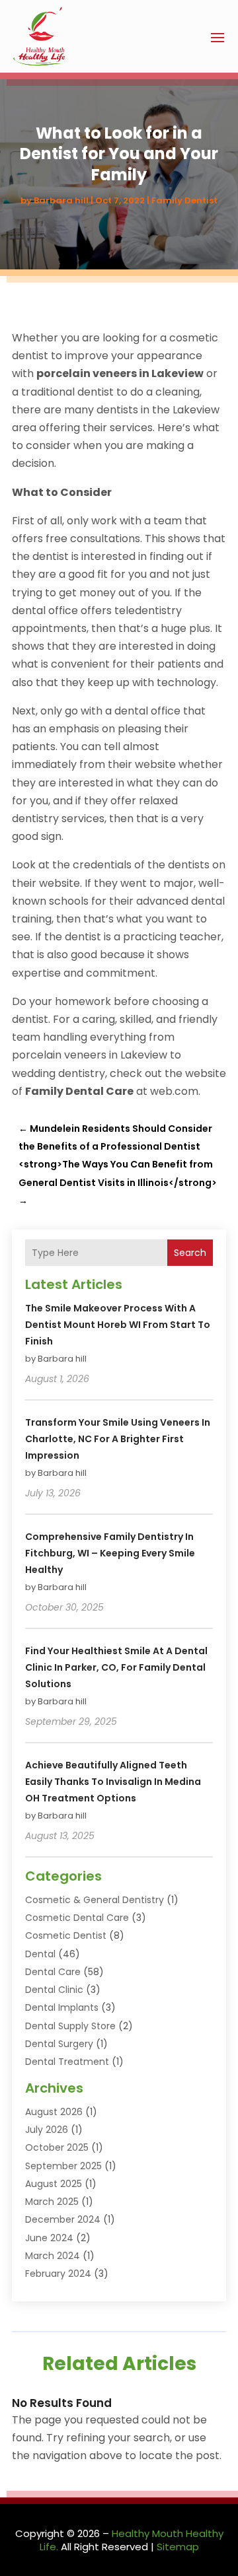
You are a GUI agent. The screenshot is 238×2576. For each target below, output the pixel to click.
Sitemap (178, 2547)
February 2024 (58, 2274)
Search (190, 1253)
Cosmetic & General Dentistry (95, 1900)
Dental (40, 1954)
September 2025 (63, 2166)
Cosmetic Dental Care (77, 1918)
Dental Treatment (67, 2062)
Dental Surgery (59, 2044)
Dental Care (53, 1972)
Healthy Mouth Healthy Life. (132, 2540)
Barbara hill (61, 200)
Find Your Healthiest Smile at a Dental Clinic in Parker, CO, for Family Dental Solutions (116, 1667)
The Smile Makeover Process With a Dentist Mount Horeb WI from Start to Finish (118, 1325)
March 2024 (53, 2256)
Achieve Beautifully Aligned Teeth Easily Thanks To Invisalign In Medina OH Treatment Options (113, 1782)
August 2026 (54, 2112)
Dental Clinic (54, 1990)
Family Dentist (184, 200)
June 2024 (49, 2238)
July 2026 (47, 2130)
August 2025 (54, 2184)
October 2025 (57, 2147)
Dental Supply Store (70, 2026)
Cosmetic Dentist (66, 1935)
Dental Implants (62, 2007)
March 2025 (52, 2202)
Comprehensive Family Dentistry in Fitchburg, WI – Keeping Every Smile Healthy (110, 1553)
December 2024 (63, 2219)
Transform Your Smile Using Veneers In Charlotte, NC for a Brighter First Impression (118, 1439)
